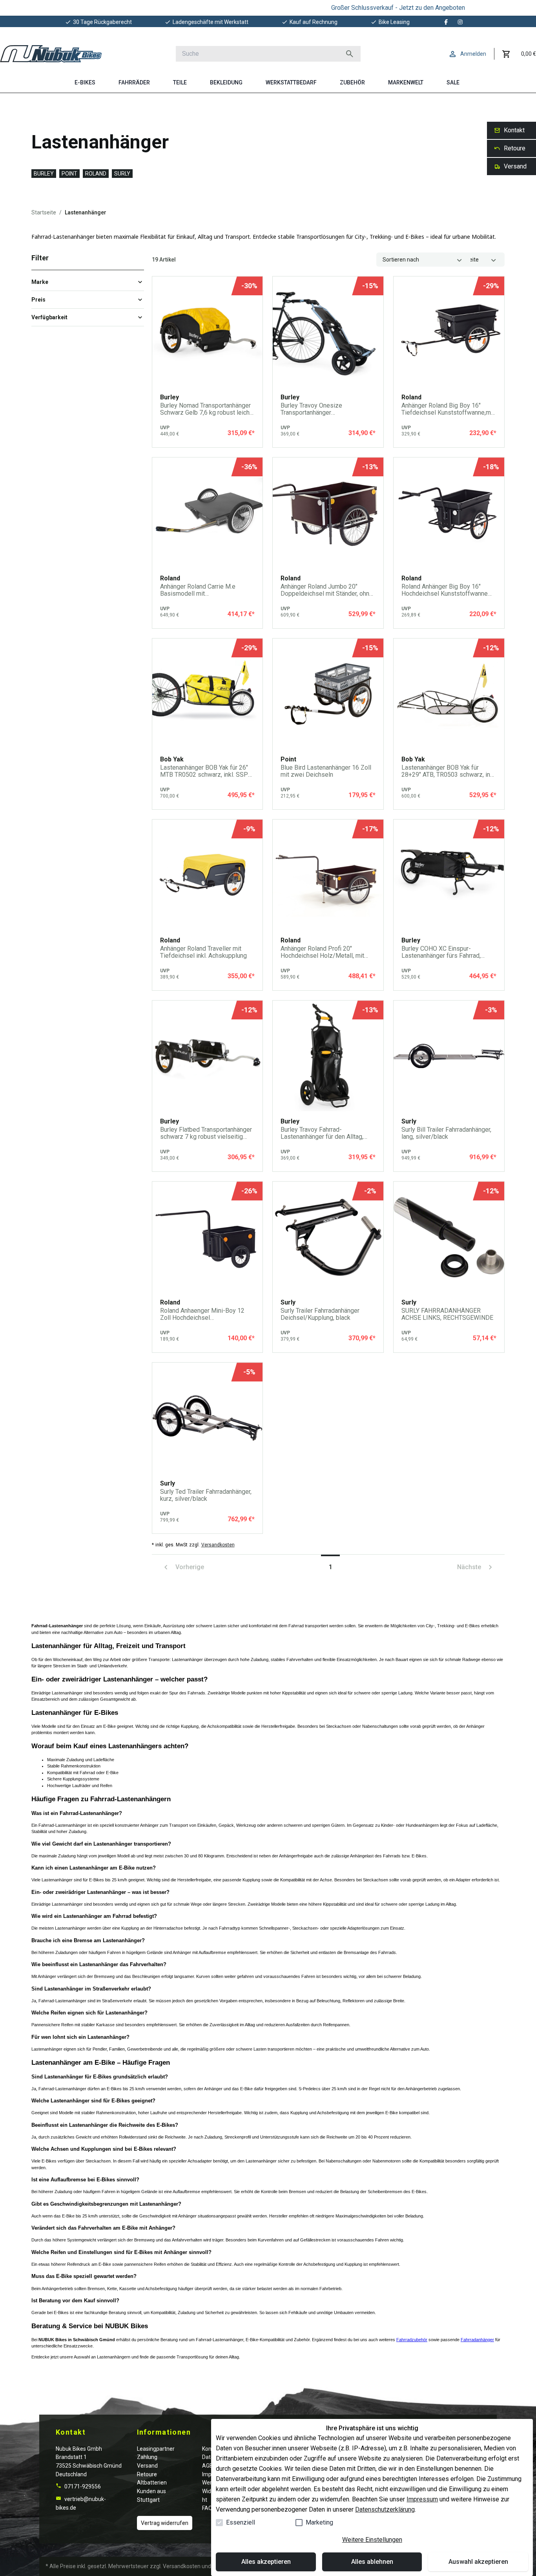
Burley (44, 174)
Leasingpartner (156, 2449)
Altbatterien (152, 2483)
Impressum (422, 2499)
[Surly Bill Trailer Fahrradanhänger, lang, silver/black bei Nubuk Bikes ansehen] (449, 1056)
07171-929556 (82, 2486)
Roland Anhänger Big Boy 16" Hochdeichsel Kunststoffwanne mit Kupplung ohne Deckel (445, 590)
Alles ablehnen (372, 2562)
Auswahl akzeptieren (478, 2562)
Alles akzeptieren (266, 2562)
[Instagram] (460, 22)
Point (69, 174)
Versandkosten (218, 1545)
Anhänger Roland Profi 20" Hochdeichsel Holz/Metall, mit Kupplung (322, 952)
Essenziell (241, 2522)
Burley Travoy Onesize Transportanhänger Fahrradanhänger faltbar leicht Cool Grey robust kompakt (321, 409)
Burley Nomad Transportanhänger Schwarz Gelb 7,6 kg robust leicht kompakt (206, 409)
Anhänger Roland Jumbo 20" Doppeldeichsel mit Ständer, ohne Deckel (327, 590)
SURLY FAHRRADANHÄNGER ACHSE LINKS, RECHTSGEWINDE (447, 1314)
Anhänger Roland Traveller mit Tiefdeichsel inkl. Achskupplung (203, 952)
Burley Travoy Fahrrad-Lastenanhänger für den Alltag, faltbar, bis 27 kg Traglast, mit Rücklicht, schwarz (322, 1133)
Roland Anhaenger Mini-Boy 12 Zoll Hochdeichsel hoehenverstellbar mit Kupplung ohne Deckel (203, 1314)
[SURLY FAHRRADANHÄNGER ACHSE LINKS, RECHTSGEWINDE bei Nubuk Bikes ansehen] (449, 1237)
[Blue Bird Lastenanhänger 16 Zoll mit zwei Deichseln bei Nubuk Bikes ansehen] (328, 694)
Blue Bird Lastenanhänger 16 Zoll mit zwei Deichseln (326, 771)
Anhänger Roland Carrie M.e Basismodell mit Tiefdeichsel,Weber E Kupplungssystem (198, 590)
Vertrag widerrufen (165, 2523)
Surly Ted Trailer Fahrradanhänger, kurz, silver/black (206, 1495)
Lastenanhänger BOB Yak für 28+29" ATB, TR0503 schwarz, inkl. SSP (449, 771)
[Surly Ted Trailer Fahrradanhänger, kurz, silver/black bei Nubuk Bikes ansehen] (208, 1418)
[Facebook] (446, 22)
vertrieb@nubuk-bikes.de (81, 2503)
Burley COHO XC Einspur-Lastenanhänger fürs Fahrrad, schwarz (441, 952)
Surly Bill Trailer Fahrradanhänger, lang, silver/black (446, 1133)
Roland (96, 174)
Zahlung (147, 2457)
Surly (122, 174)
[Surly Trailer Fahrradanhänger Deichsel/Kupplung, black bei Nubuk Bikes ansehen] (328, 1237)
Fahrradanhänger (477, 2340)
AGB (208, 2466)
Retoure (147, 2474)
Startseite (44, 212)
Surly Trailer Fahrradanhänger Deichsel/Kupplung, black (320, 1314)
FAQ (207, 2508)
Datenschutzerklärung (385, 2509)
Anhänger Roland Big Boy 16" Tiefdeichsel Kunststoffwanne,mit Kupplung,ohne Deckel (448, 409)
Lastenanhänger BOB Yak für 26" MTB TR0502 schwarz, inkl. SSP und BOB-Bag (204, 771)
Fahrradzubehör (412, 2340)
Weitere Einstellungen (372, 2540)
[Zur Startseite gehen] (51, 54)
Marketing (319, 2522)
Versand (147, 2466)
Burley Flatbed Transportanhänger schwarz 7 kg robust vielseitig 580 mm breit (206, 1133)
